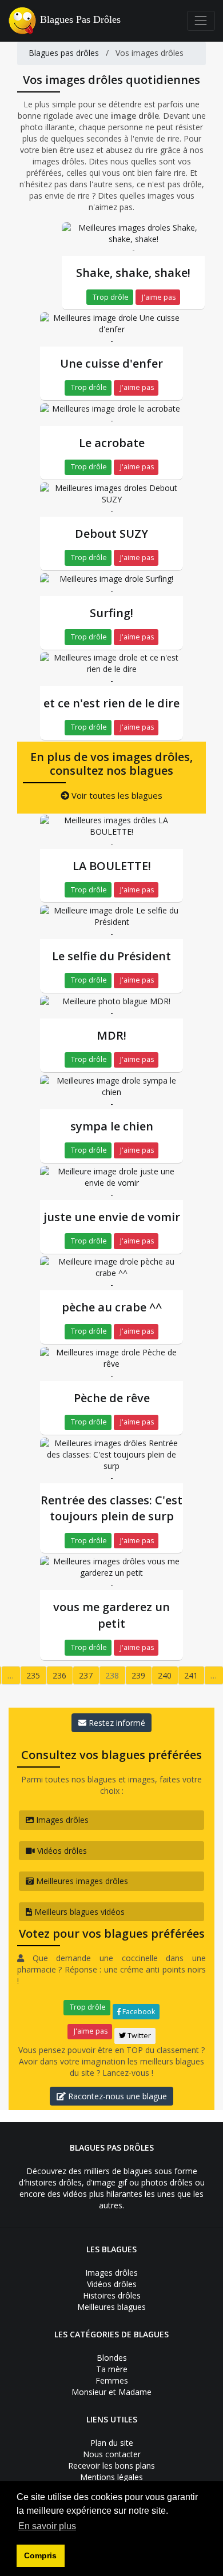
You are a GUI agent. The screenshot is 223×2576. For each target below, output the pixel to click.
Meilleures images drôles (81, 1881)
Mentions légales (111, 2477)
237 (86, 1675)
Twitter (138, 2036)
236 (59, 1675)
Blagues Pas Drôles (80, 19)
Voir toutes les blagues (116, 795)
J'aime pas (158, 297)
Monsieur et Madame (111, 2392)
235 (33, 1675)
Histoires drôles (112, 2295)
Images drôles (61, 1820)
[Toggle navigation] (201, 21)
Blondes (112, 2358)
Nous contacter (112, 2454)
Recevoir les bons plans (111, 2466)
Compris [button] (40, 2555)
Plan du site (112, 2443)
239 (138, 1675)
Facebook (138, 2012)
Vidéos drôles (61, 1851)
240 (165, 1675)
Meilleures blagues (111, 2307)
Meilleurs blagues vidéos (78, 1912)
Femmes (112, 2380)
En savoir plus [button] (47, 2526)
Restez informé (116, 1723)
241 (191, 1675)
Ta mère (112, 2369)
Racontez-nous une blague (116, 2096)
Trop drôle (110, 297)
